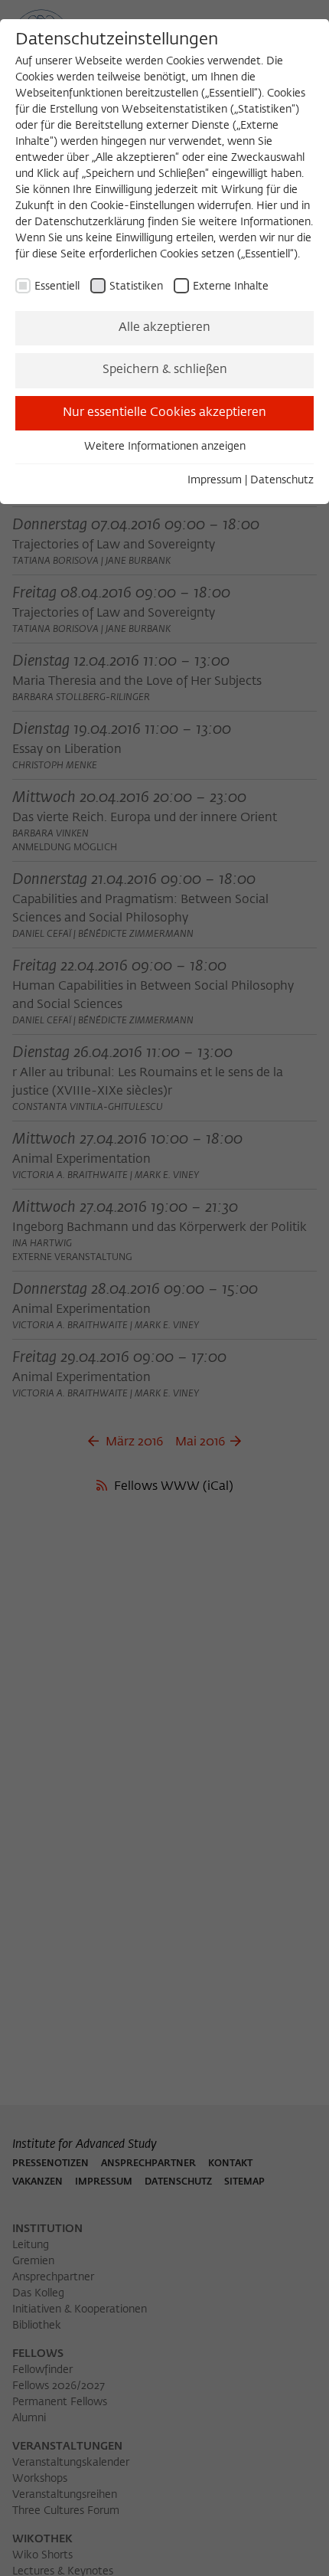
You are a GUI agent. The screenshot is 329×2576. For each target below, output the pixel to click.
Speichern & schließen (165, 370)
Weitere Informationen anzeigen (165, 447)
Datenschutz (282, 480)
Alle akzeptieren (164, 328)
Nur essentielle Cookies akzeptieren (164, 413)
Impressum (215, 480)
